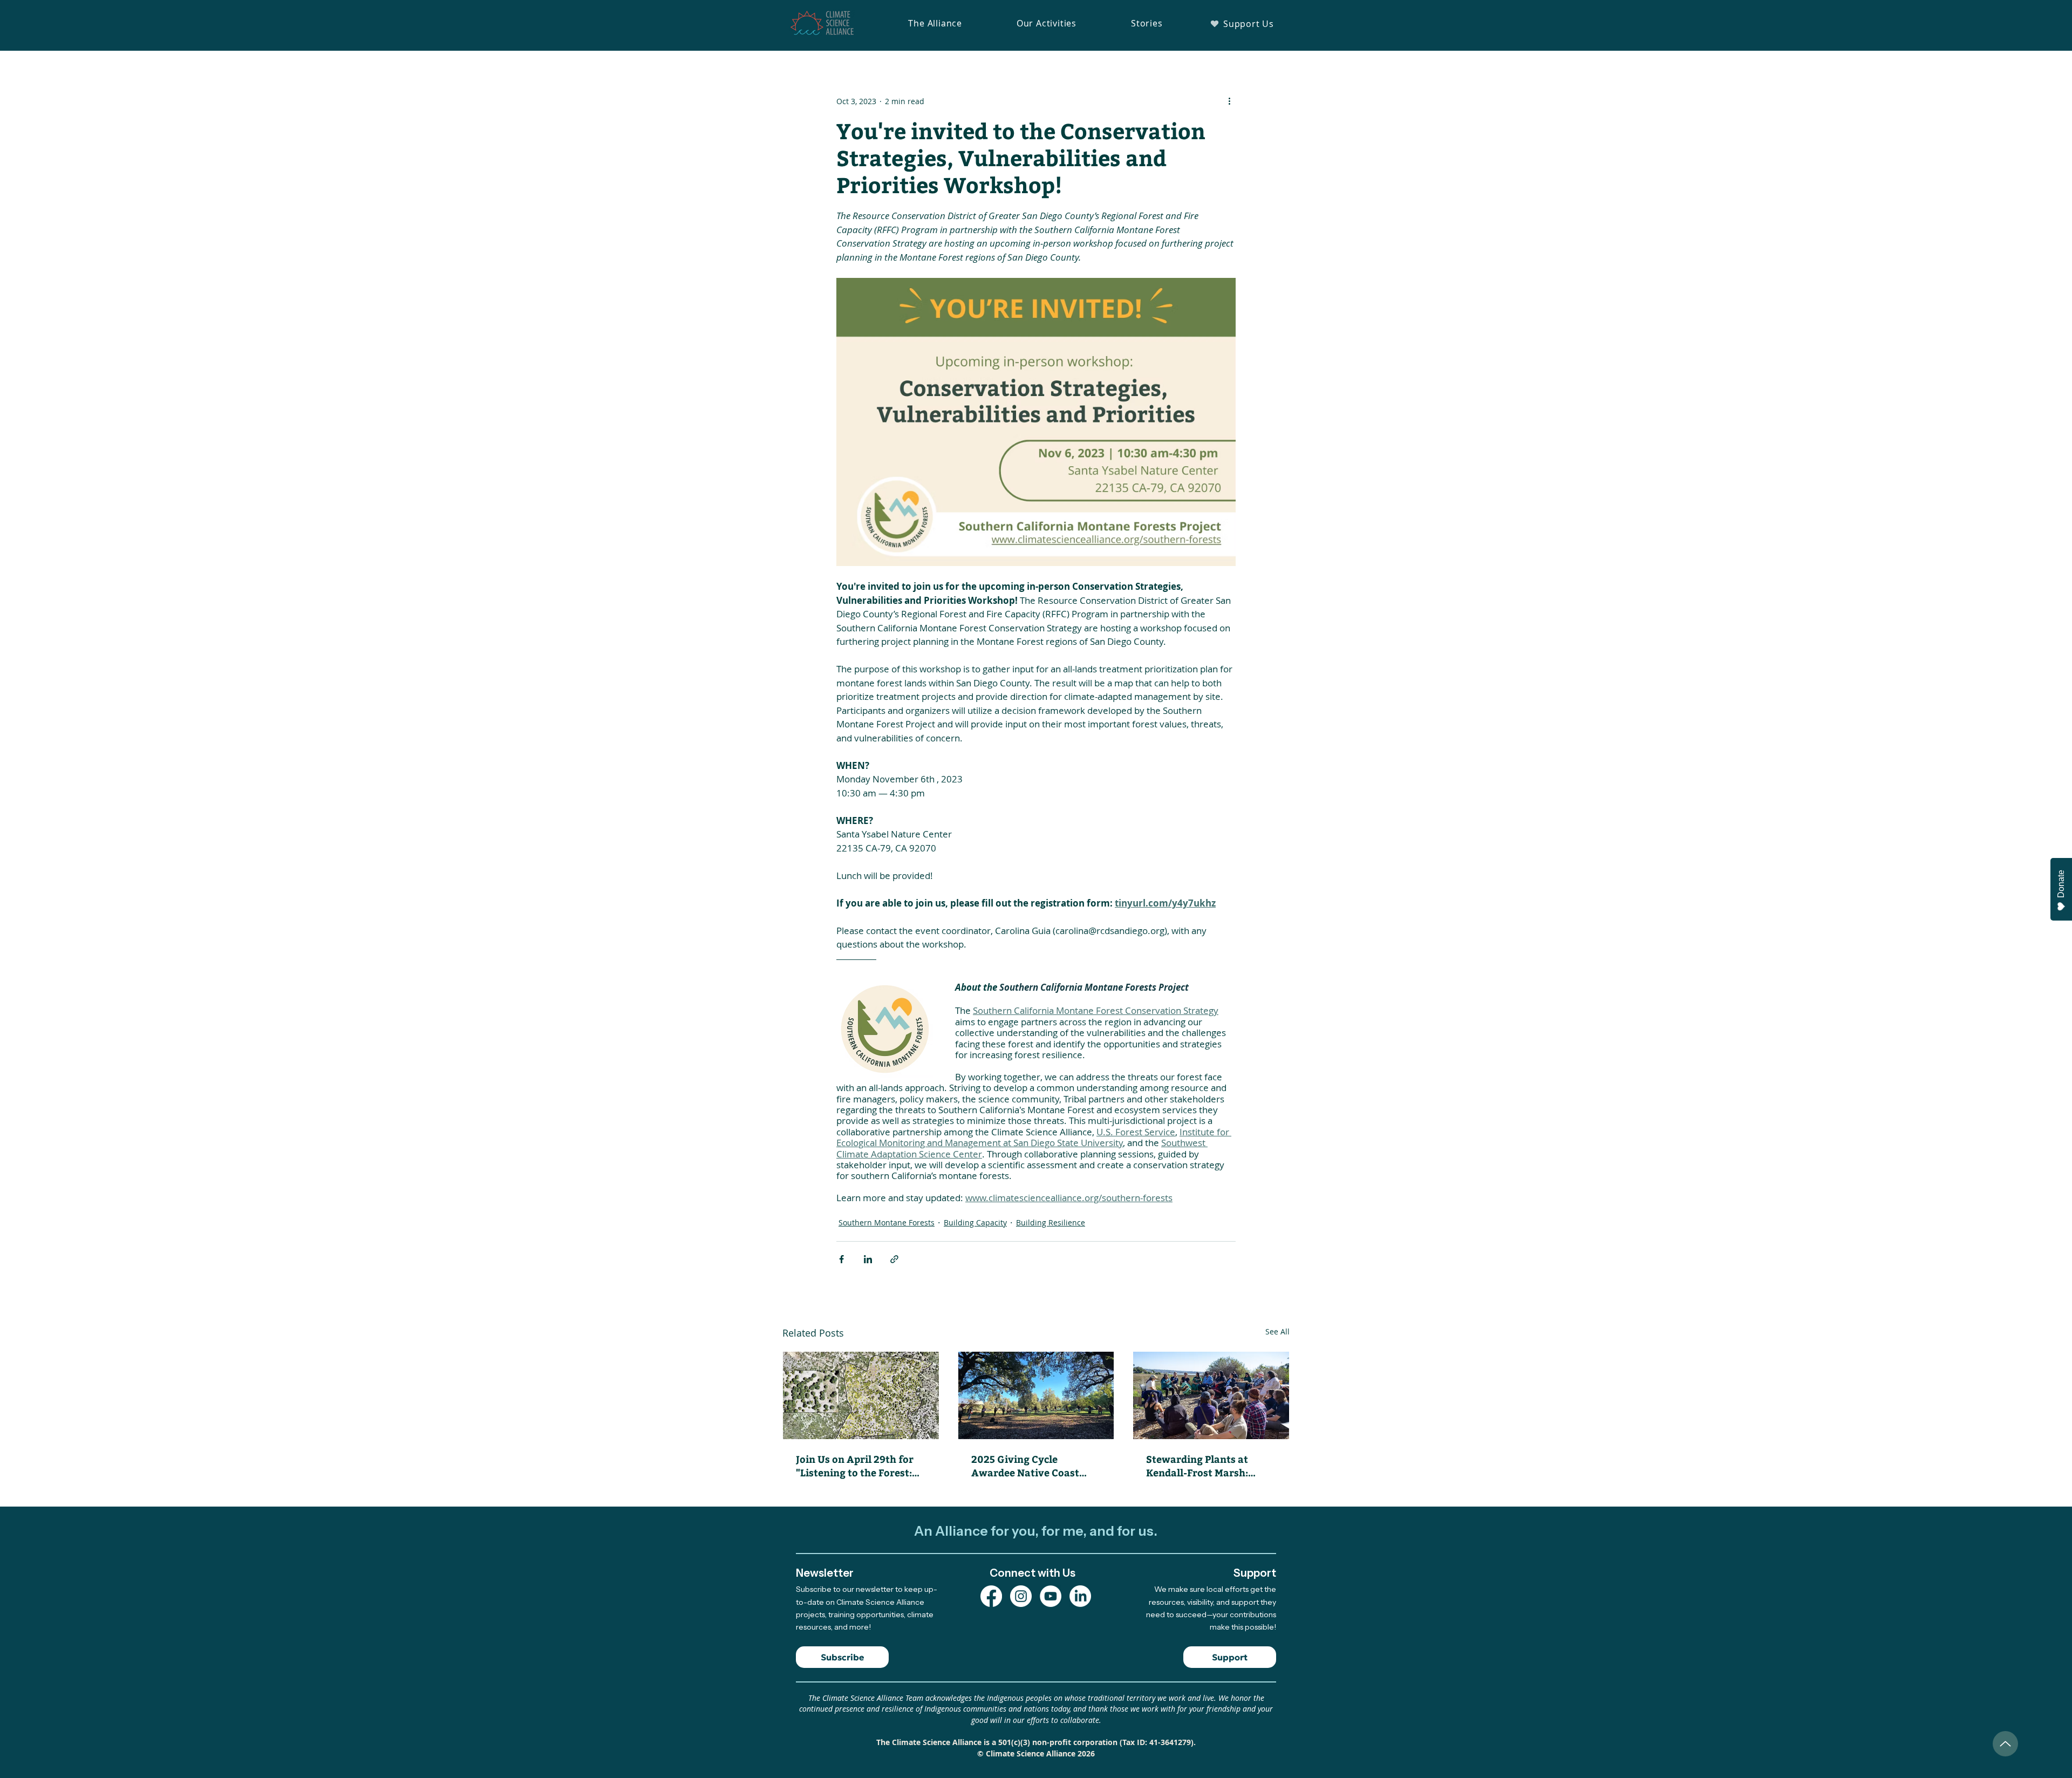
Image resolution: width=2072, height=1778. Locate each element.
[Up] (2005, 1744)
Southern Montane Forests (887, 1222)
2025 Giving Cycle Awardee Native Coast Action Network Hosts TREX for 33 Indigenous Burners (1028, 1466)
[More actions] (1229, 101)
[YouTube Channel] (1051, 1596)
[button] (935, 23)
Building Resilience (1051, 1222)
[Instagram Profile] (1021, 1596)
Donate (2061, 884)
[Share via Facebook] (841, 1259)
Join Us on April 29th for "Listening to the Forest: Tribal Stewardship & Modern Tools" (855, 1466)
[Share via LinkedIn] (868, 1259)
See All (1277, 1331)
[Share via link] (894, 1259)
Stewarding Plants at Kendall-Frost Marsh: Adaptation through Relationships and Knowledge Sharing (1197, 1466)
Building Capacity (975, 1222)
